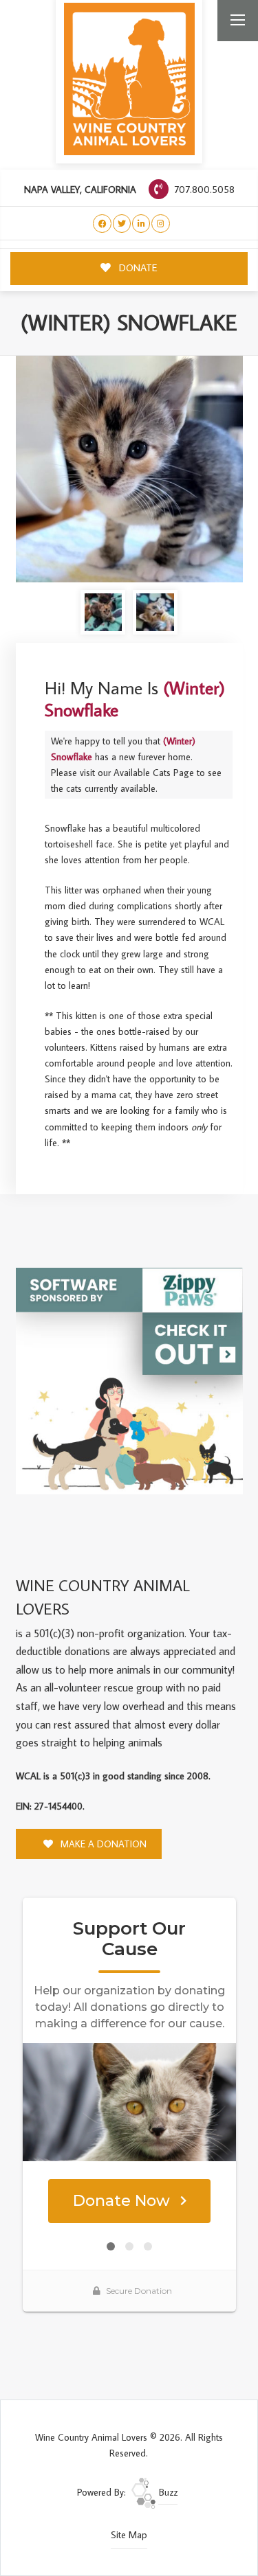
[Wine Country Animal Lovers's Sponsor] (129, 1380)
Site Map (129, 2535)
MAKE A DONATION (102, 1844)
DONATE (137, 267)
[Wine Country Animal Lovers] (129, 79)
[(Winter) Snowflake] (129, 469)
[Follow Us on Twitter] (122, 224)
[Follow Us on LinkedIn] (141, 224)
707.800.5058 (203, 189)
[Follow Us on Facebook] (102, 224)
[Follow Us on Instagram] (161, 224)
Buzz (167, 2492)
